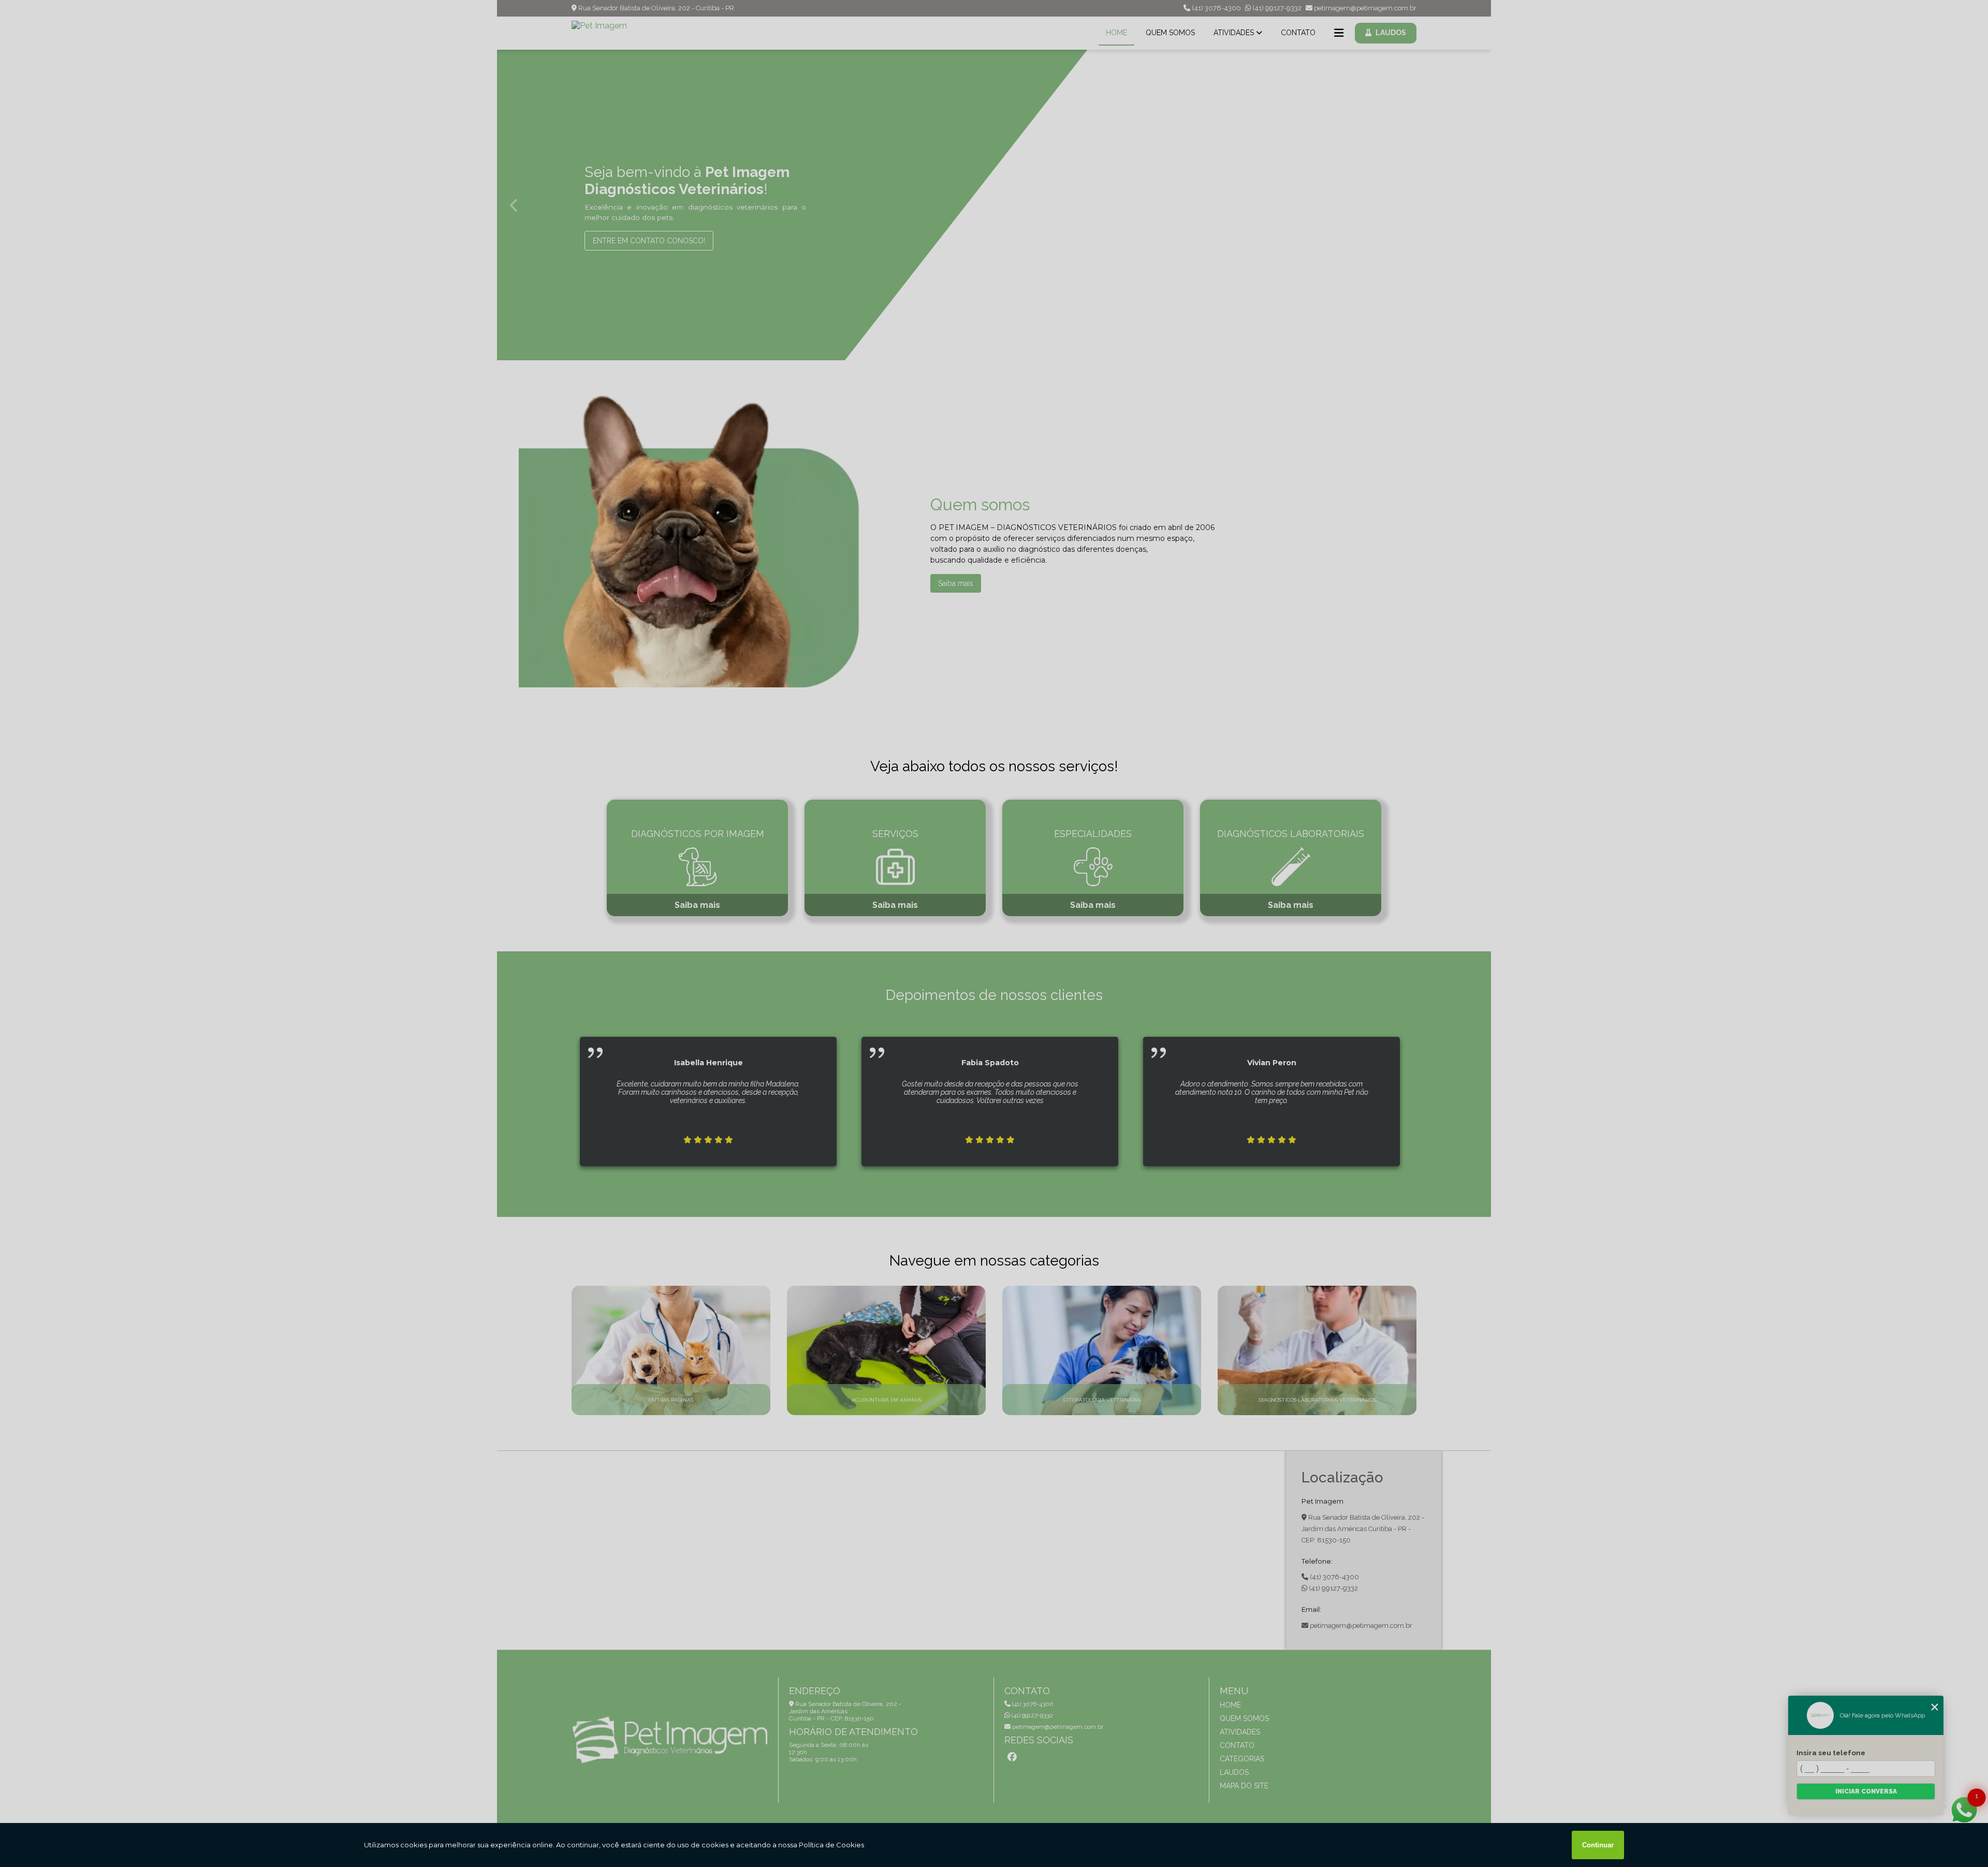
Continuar (1598, 1845)
